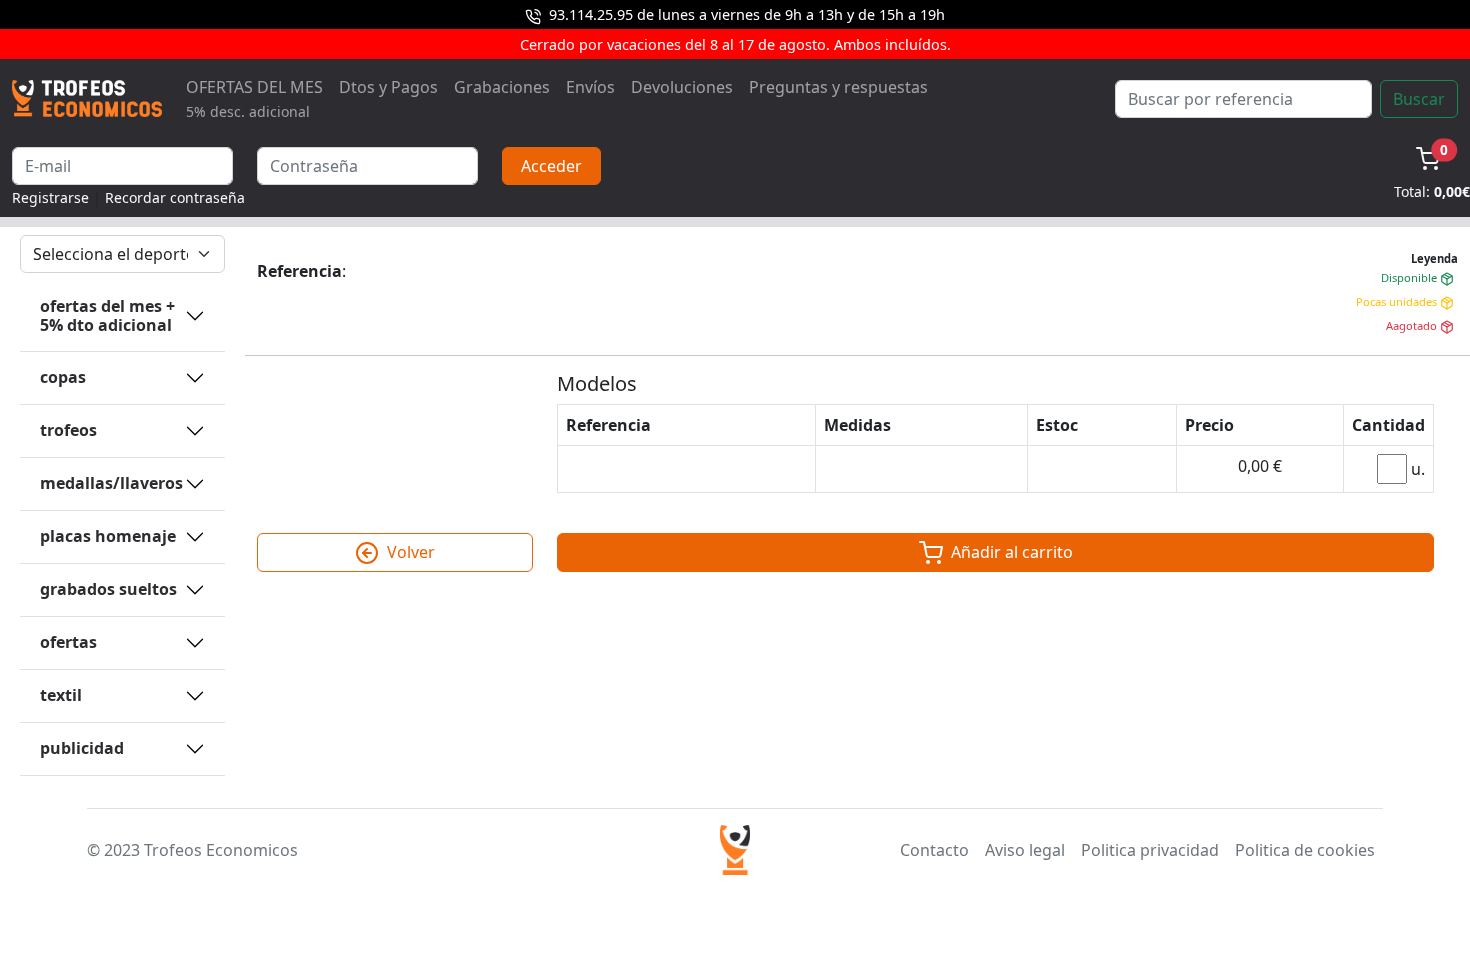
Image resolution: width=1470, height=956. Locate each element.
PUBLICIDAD (82, 748)
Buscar (1419, 99)
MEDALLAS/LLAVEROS (111, 483)
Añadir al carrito (1010, 552)
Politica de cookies (1305, 850)
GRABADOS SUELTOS (108, 589)
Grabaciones (502, 87)
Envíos (590, 87)
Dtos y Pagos (388, 87)
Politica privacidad (1150, 850)
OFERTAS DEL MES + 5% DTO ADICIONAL (107, 315)
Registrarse (50, 197)
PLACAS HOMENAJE (108, 536)
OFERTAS (68, 642)
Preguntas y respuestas (838, 87)
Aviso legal (1025, 850)
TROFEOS (68, 430)
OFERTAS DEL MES (254, 98)
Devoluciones (682, 87)
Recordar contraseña (175, 197)
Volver (409, 552)
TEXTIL (61, 695)
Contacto (934, 850)
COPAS (63, 377)
